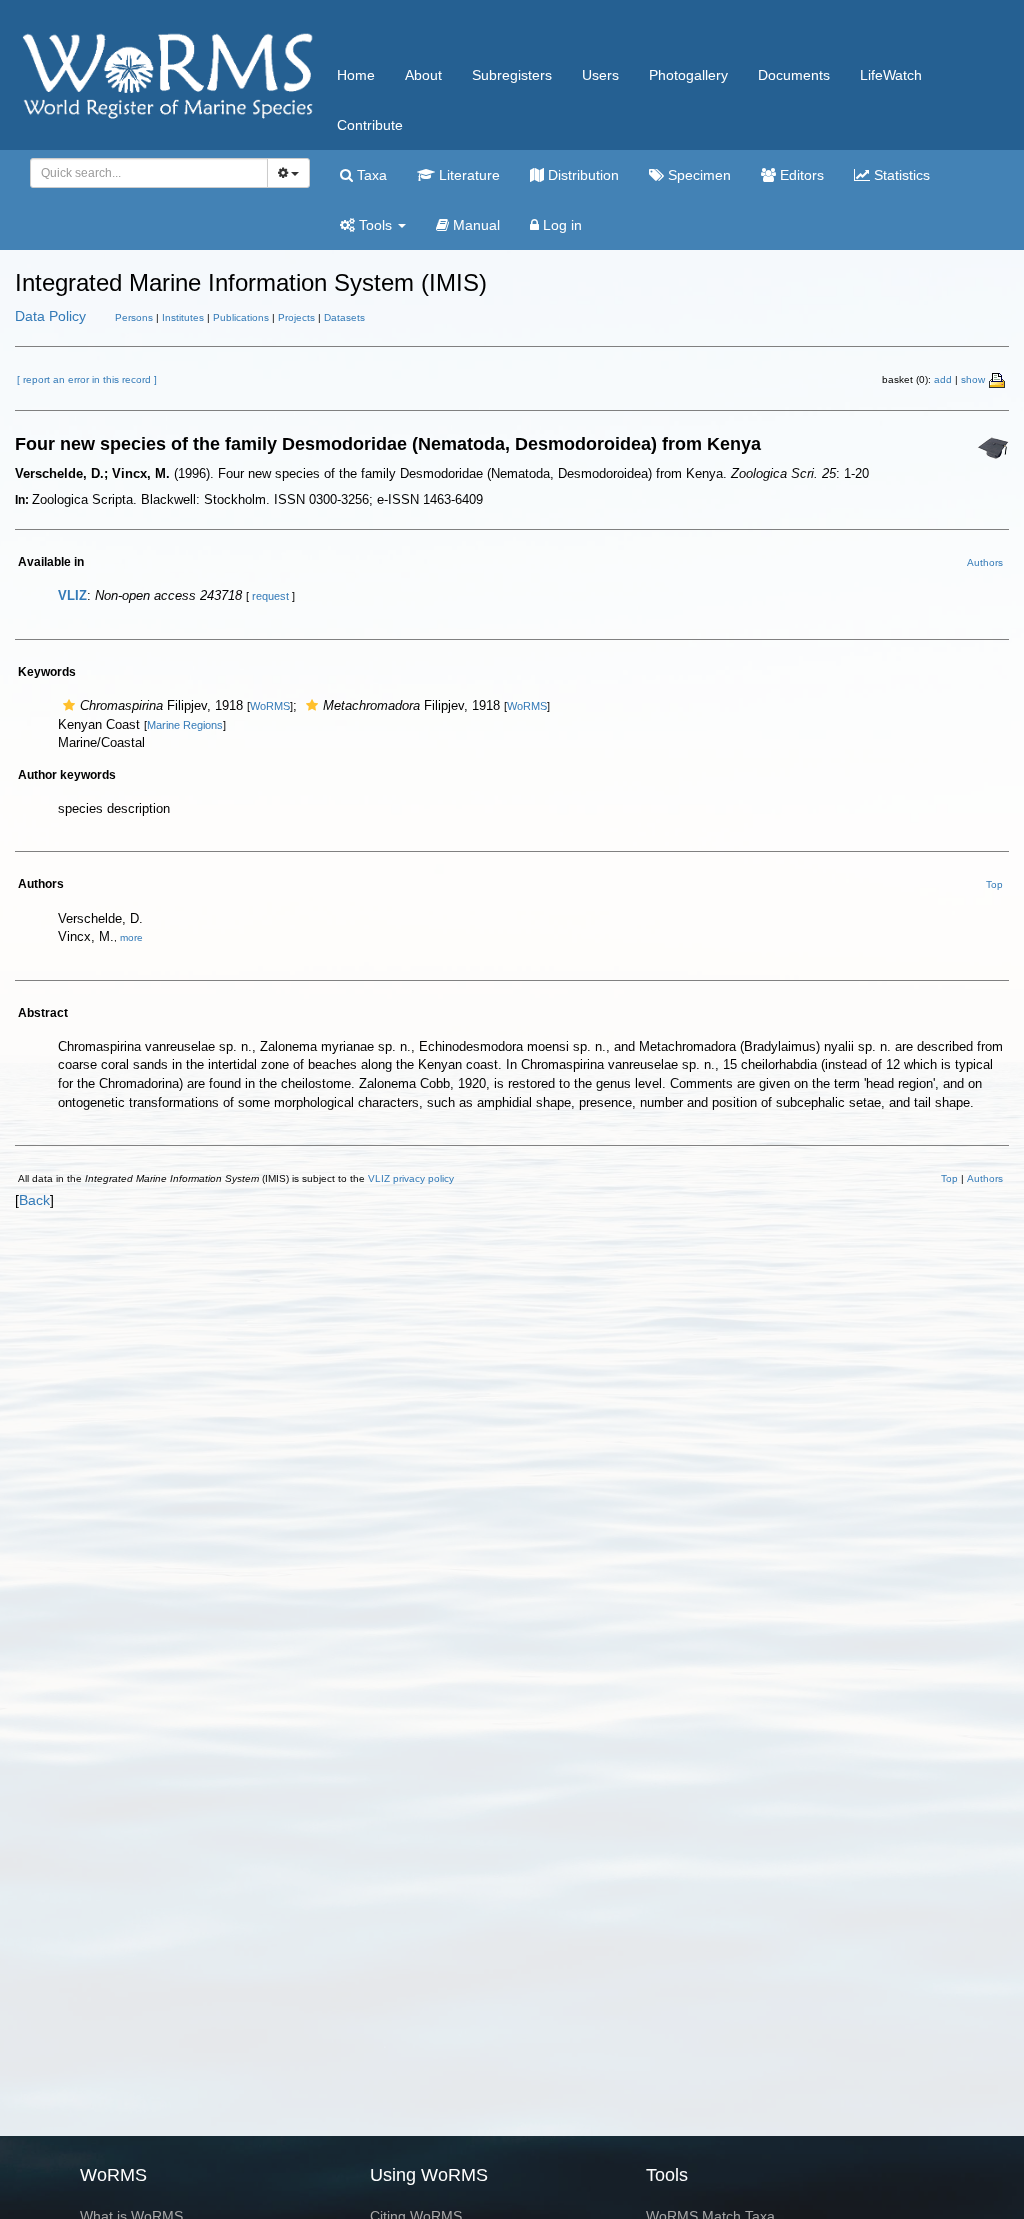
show (973, 379)
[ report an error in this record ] (87, 379)
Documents (794, 75)
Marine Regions (185, 725)
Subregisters (512, 75)
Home (356, 75)
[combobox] (149, 173)
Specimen (697, 175)
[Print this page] (998, 379)
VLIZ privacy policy (411, 1178)
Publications (241, 317)
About (423, 75)
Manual (474, 225)
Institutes (183, 317)
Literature (467, 175)
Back (34, 1200)
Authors (985, 562)
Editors (800, 175)
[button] (69, 705)
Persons (134, 317)
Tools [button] (375, 225)
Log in (560, 225)
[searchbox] (143, 173)
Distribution (581, 175)
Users (600, 75)
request (270, 596)
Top (994, 884)
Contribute (370, 125)
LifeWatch (891, 75)
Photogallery (688, 75)
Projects (296, 317)
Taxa (370, 175)
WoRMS (270, 706)
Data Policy (50, 316)
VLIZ (72, 595)
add (943, 379)
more (131, 937)
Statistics (900, 175)
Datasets (344, 317)
